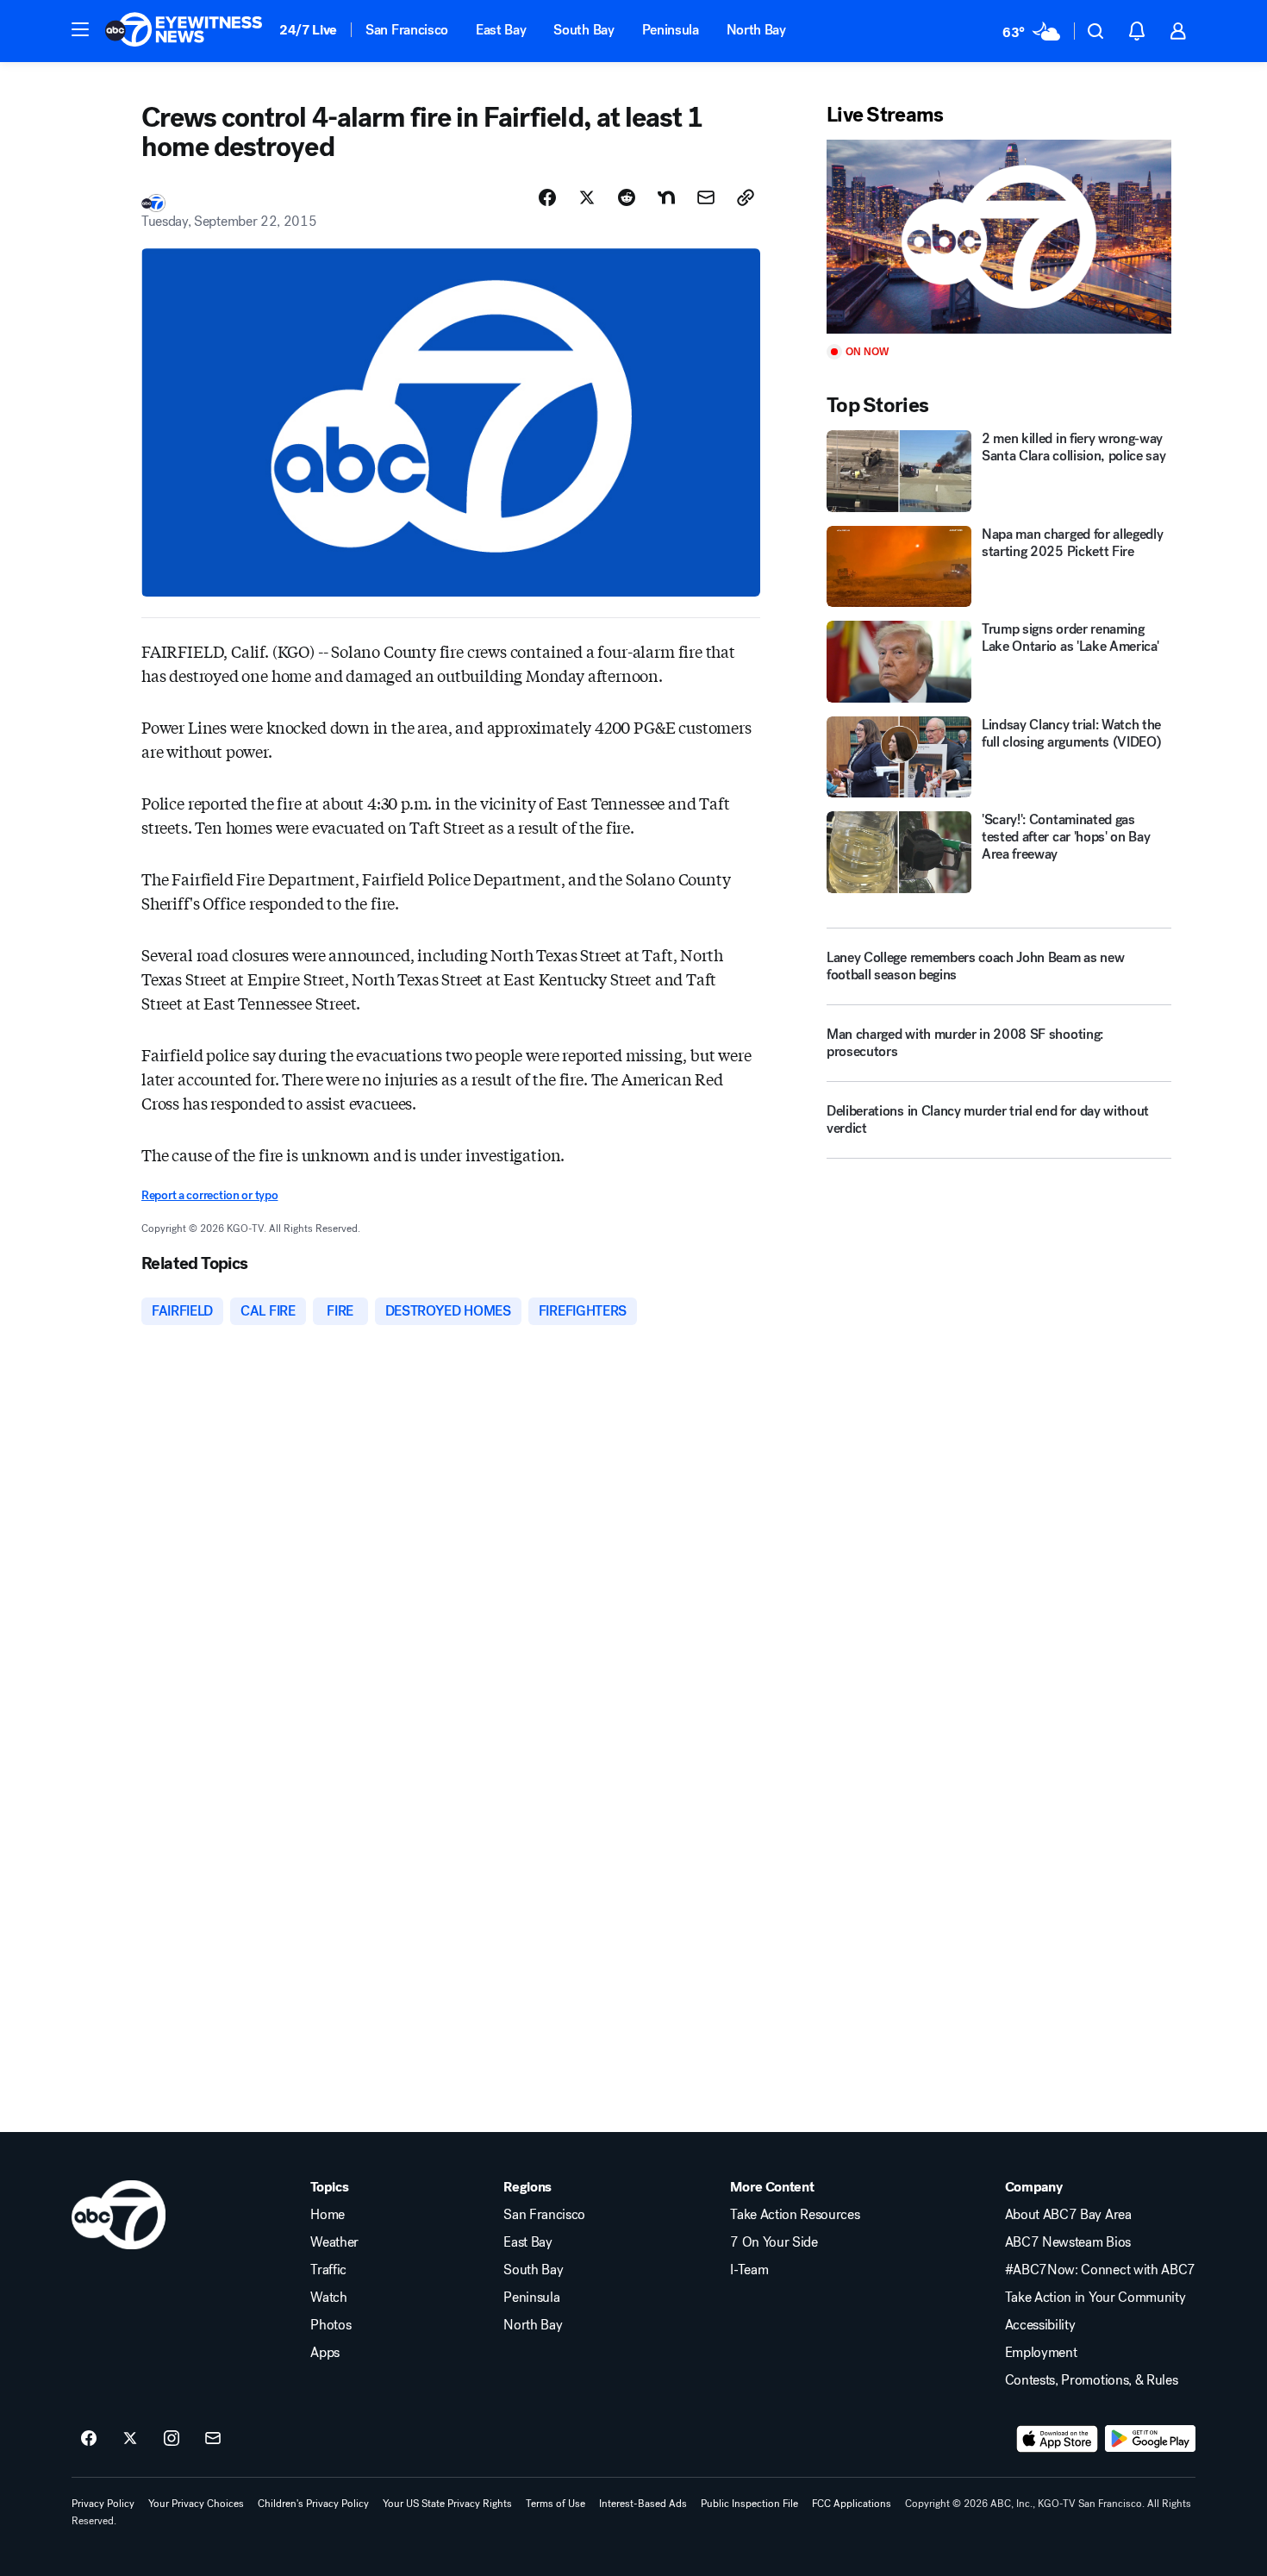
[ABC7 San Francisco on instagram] (172, 2439)
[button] (80, 29)
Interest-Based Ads (643, 2504)
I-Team (749, 2270)
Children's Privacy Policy (313, 2504)
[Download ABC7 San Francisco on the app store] (1058, 2439)
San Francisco (407, 30)
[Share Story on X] (587, 197)
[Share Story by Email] (706, 197)
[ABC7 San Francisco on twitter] (130, 2439)
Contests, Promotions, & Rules (1092, 2380)
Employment (1041, 2353)
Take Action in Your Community (1095, 2298)
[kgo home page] (119, 2215)
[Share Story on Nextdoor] (666, 197)
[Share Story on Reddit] (627, 197)
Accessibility (1040, 2325)
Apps (325, 2353)
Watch (328, 2298)
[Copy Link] (746, 197)
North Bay (756, 30)
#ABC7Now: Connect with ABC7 (1100, 2270)
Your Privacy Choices (196, 2504)
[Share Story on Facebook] (547, 197)
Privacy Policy (103, 2504)
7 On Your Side (774, 2242)
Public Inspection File (749, 2504)
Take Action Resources (795, 2215)
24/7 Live (308, 30)
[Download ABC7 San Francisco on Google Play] (1150, 2439)
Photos (331, 2325)
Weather (334, 2242)
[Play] (999, 237)
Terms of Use (555, 2504)
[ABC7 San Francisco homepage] (184, 31)
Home (328, 2215)
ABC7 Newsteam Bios (1068, 2242)
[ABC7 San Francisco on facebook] (89, 2439)
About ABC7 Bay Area (1068, 2215)
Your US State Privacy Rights (447, 2504)
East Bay (501, 30)
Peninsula (671, 30)
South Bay (584, 30)
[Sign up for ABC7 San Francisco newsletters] (213, 2439)
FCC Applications (852, 2504)
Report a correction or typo (209, 1195)
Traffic (328, 2270)
